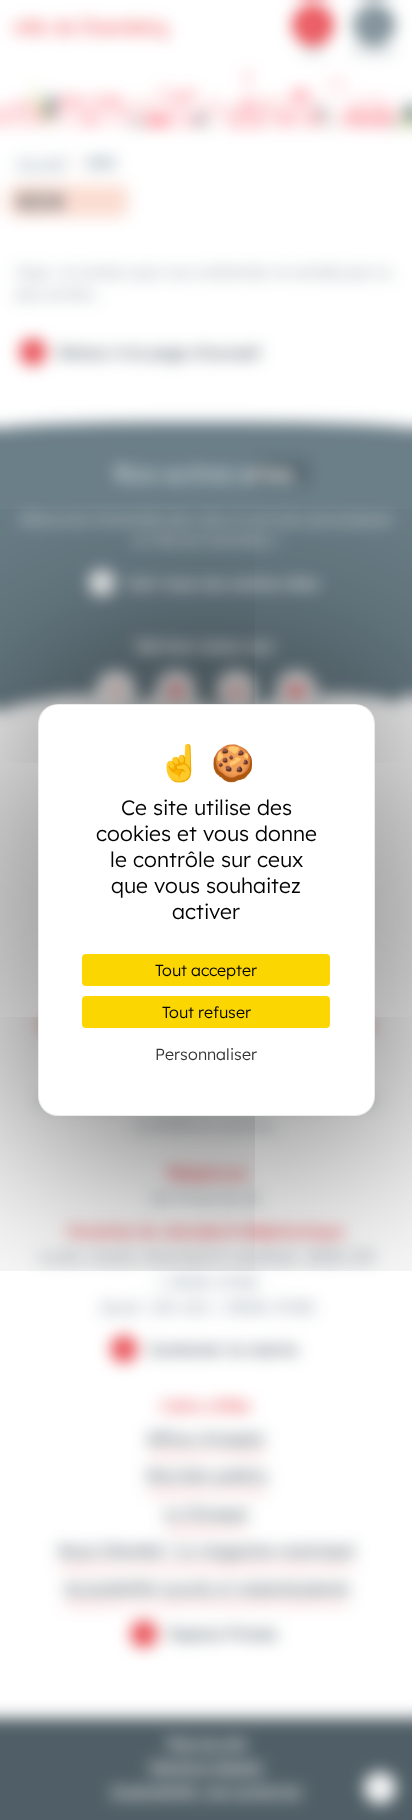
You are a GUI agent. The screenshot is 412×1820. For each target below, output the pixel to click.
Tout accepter (206, 970)
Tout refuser (206, 1012)
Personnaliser (206, 1054)
